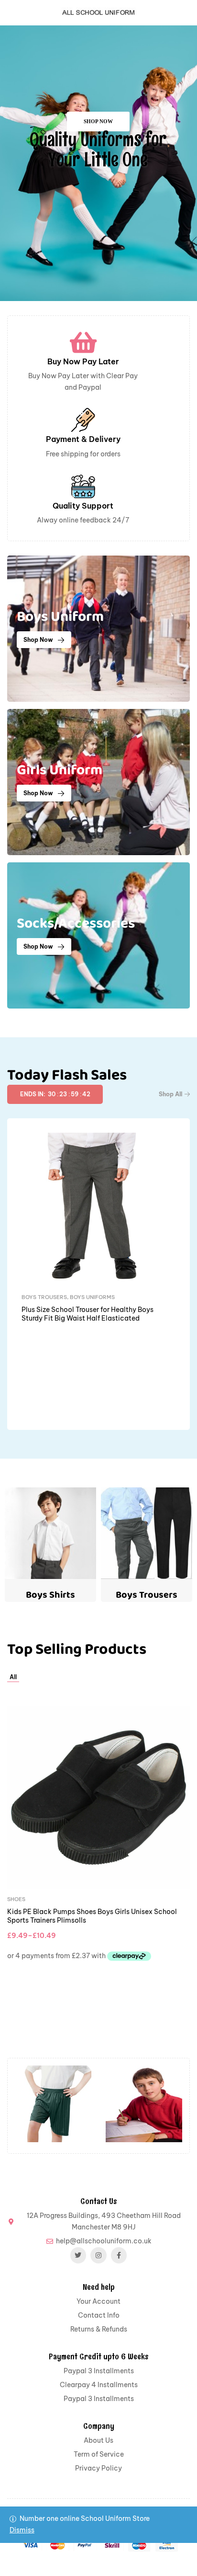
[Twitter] (78, 2255)
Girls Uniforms (30, 1958)
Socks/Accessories (87, 1958)
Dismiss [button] (22, 2530)
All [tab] (13, 1677)
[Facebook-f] (119, 2255)
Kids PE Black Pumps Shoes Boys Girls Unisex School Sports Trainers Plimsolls (94, 1314)
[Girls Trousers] (144, 2104)
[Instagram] (98, 2255)
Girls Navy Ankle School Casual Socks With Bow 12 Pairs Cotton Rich (98, 1974)
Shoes (31, 1297)
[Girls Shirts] (53, 2104)
